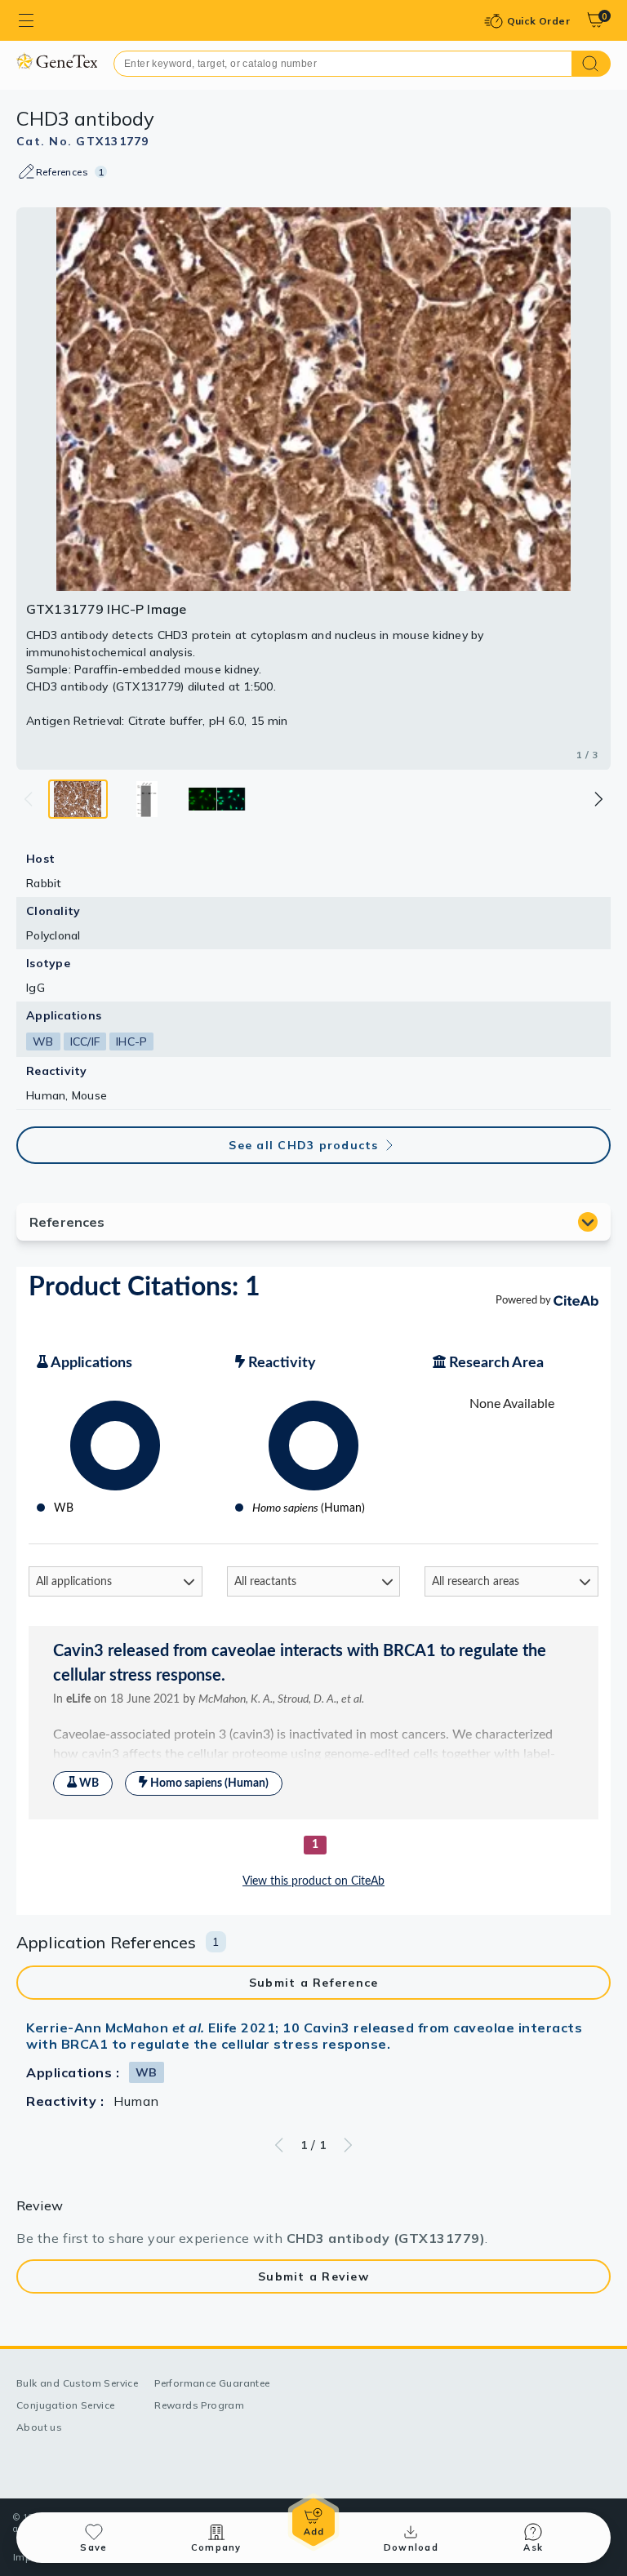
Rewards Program (199, 2405)
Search (591, 64)
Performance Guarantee (212, 2383)
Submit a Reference (314, 1983)
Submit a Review (313, 2276)
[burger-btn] (26, 20)
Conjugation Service (66, 2405)
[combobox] (343, 64)
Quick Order (538, 21)
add (313, 2522)
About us (39, 2427)
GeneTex (57, 61)
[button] (598, 799)
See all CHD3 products (303, 1145)
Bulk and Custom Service (77, 2383)
